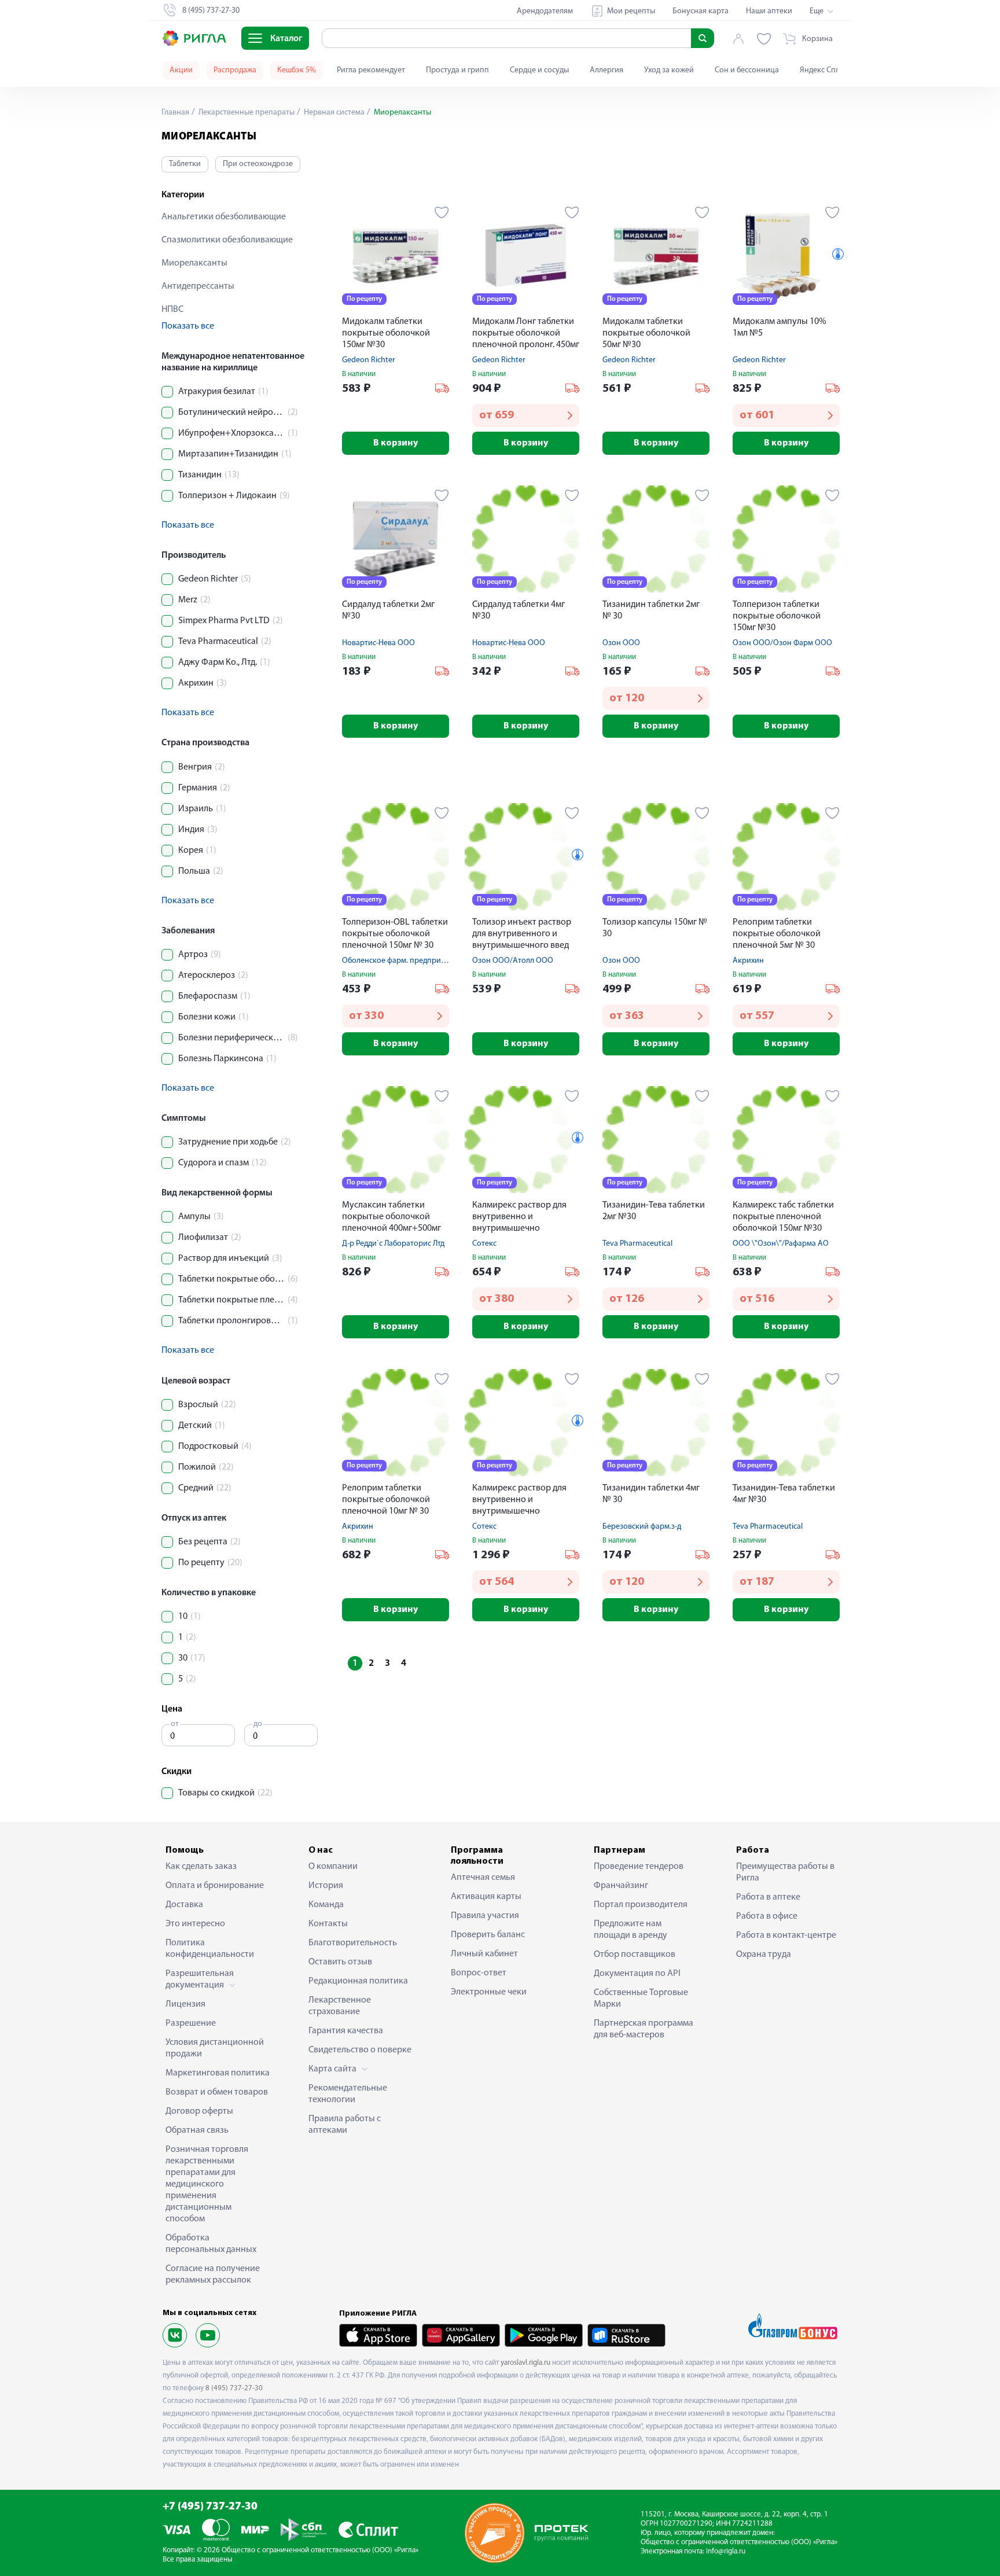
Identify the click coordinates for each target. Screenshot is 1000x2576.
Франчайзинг (621, 1886)
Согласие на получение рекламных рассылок (213, 2275)
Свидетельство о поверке (360, 2050)
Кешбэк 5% (297, 70)
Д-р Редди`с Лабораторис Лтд (393, 1244)
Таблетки (185, 164)
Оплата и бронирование (215, 1886)
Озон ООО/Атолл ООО (513, 961)
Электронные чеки (489, 1992)
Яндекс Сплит (824, 70)
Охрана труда (764, 1955)
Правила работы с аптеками (345, 2125)
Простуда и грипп (457, 70)
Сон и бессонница (747, 70)
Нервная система (333, 113)
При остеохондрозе (258, 164)
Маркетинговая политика (218, 2073)
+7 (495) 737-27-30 (210, 2507)
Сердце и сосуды (539, 70)
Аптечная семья (483, 1878)
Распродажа (235, 70)
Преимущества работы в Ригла (785, 1872)
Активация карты (486, 1897)
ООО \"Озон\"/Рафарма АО (781, 1244)
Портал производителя (641, 1905)
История (326, 1886)
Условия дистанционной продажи (215, 2048)
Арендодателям (545, 11)
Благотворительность (353, 1943)
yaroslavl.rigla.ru (525, 2363)
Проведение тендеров (639, 1867)
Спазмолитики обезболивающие (227, 240)
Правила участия (485, 1916)
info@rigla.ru (726, 2551)
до (258, 1724)
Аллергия (606, 70)
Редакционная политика (358, 1981)
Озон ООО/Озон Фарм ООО (782, 643)
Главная (175, 113)
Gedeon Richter (369, 360)
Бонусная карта (701, 11)
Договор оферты (199, 2111)
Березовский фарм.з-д (642, 1527)
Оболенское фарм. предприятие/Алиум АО (419, 961)
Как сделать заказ (201, 1867)
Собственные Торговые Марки (641, 1999)
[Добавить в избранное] (442, 212)
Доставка (184, 1905)
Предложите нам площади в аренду (630, 1930)
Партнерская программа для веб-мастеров (644, 2029)
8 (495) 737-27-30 (234, 2388)
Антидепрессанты (198, 286)
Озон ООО (621, 643)
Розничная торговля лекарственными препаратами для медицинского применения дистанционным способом (207, 2184)
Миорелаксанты (194, 263)
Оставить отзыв (340, 1962)
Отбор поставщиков (635, 1955)
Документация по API (637, 1974)
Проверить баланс (488, 1935)
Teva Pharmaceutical (637, 1244)
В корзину (396, 443)
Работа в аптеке (768, 1897)
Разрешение (191, 2023)
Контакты (328, 1924)
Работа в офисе (767, 1916)
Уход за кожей (669, 70)
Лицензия (185, 2004)
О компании (333, 1867)
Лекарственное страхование (340, 2006)
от (175, 1724)
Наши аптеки (769, 11)
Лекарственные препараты (246, 113)
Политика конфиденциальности (210, 1949)
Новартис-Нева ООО (378, 643)
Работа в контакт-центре (786, 1935)
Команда (326, 1905)
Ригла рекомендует (371, 70)
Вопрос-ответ (479, 1973)
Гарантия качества (346, 2031)
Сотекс (484, 1244)
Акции (181, 70)
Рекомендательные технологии (348, 2094)
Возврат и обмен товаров (217, 2092)
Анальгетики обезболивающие (224, 217)
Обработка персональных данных (211, 2244)
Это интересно (195, 1924)
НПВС (172, 310)
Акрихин (748, 961)
